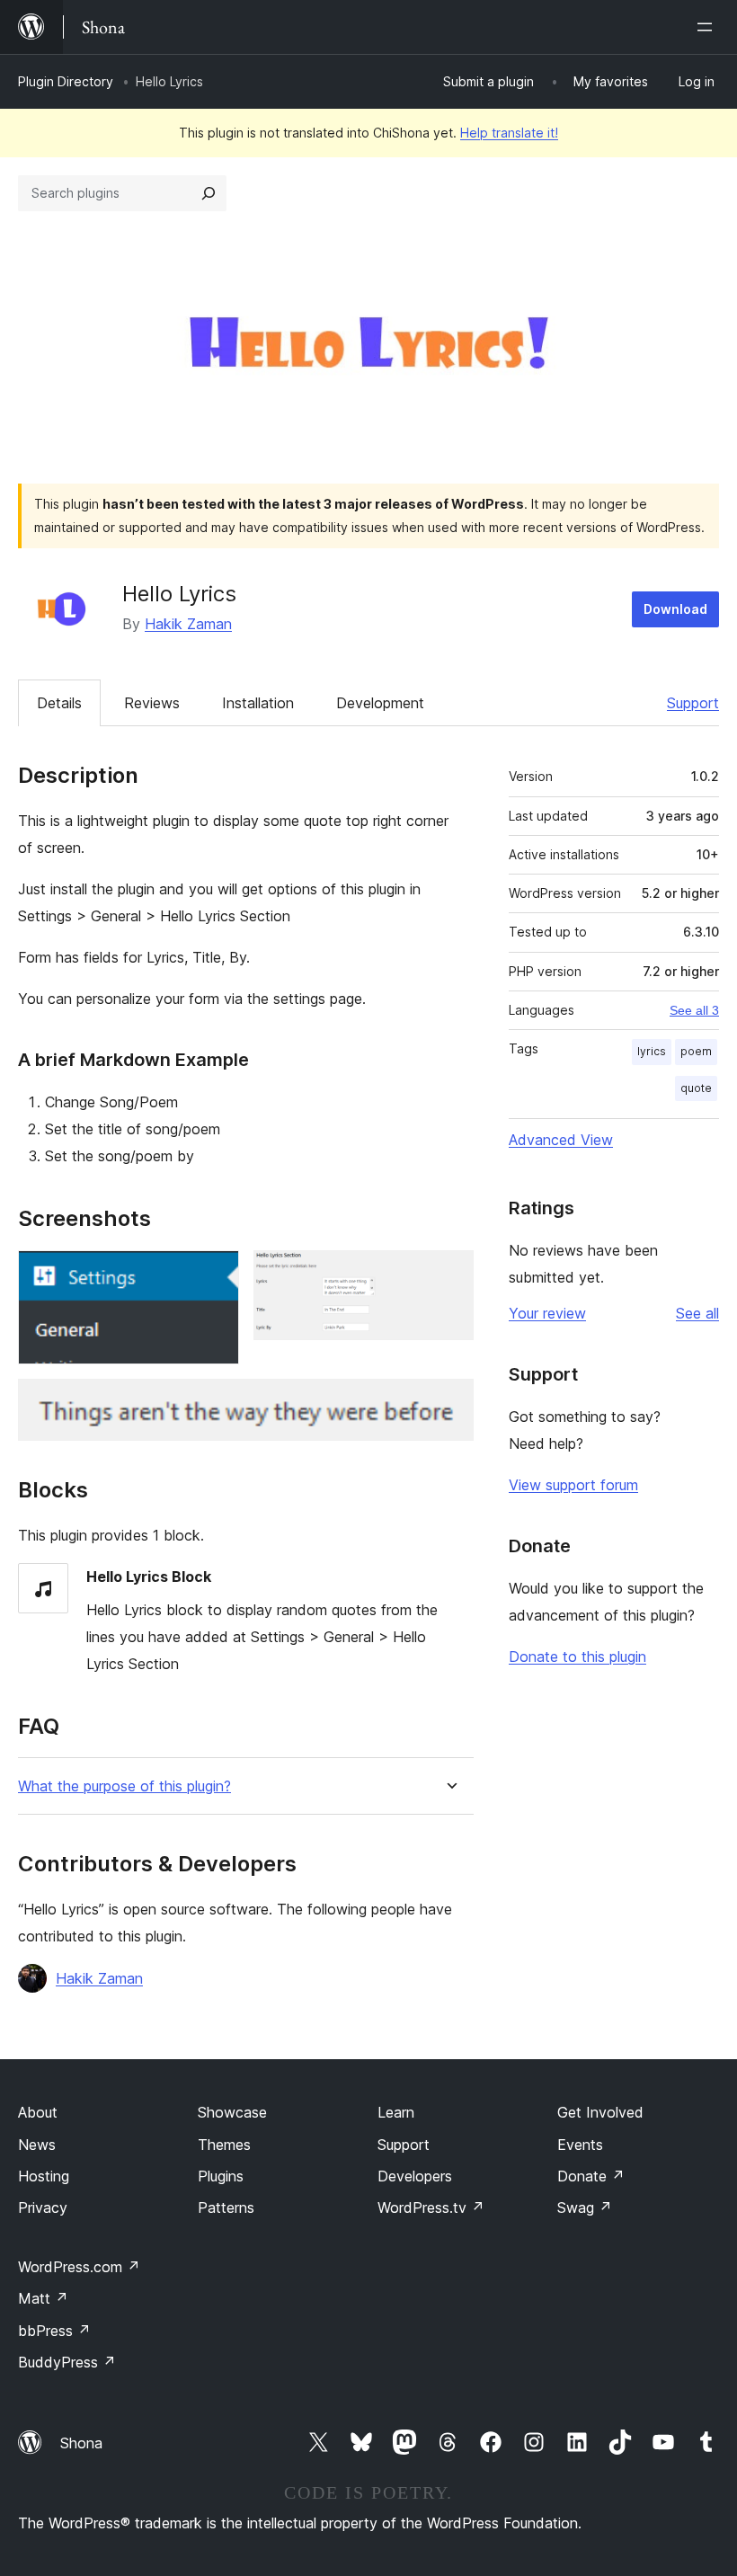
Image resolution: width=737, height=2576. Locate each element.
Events (580, 2145)
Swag (585, 2207)
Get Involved (600, 2112)
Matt (43, 2298)
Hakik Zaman (188, 624)
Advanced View (561, 1140)
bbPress (54, 2331)
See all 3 (694, 1010)
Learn (396, 2112)
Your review (547, 1313)
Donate (591, 2176)
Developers (415, 2176)
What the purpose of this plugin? (124, 1786)
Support (693, 703)
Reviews (152, 703)
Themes (224, 2145)
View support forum (573, 1485)
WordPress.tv (431, 2207)
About (38, 2112)
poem (696, 1051)
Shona (81, 2443)
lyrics (652, 1051)
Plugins (221, 2176)
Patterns (226, 2207)
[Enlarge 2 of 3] (449, 1275)
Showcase (232, 2112)
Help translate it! (509, 133)
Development (380, 703)
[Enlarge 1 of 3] (215, 1275)
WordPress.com (79, 2267)
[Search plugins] (209, 193)
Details (59, 703)
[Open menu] (708, 27)
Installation (258, 703)
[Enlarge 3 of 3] (449, 1403)
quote (696, 1088)
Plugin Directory (66, 81)
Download (675, 609)
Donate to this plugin (577, 1657)
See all (697, 1313)
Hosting (44, 2176)
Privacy (43, 2207)
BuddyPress (67, 2362)
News (37, 2145)
